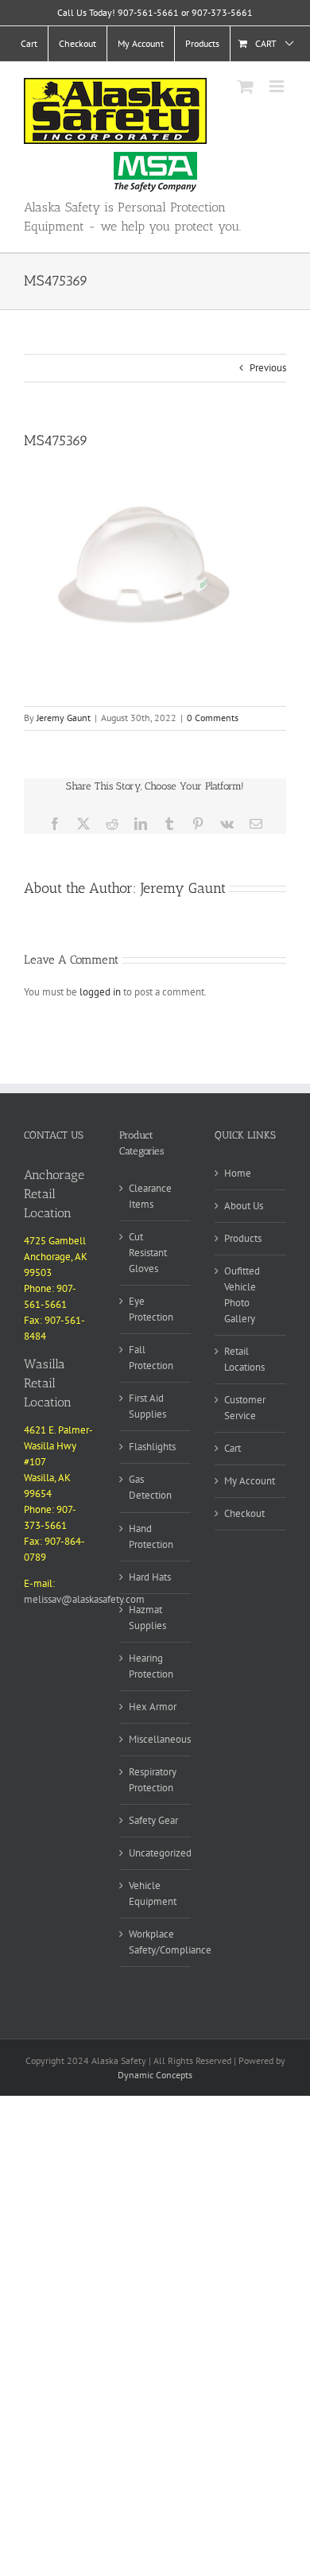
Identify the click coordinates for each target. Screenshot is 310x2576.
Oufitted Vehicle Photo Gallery (242, 1295)
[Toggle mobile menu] (278, 86)
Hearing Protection (151, 1666)
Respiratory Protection (153, 1780)
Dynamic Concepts (155, 2075)
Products (243, 1238)
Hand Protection (151, 1536)
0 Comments (213, 718)
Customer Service (245, 1408)
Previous (268, 368)
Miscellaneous (160, 1739)
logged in (100, 992)
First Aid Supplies (147, 1406)
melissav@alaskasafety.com (84, 1599)
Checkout (244, 1513)
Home (238, 1173)
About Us (244, 1206)
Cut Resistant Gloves (148, 1253)
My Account (250, 1481)
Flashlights (152, 1447)
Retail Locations (244, 1359)
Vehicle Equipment (153, 1893)
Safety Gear (153, 1820)
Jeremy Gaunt (64, 718)
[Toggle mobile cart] (246, 86)
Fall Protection (151, 1358)
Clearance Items (150, 1196)
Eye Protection (151, 1309)
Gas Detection (150, 1487)
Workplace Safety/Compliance (170, 1942)
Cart (232, 1448)
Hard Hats (150, 1577)
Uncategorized (160, 1853)
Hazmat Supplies (147, 1618)
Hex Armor (153, 1707)
